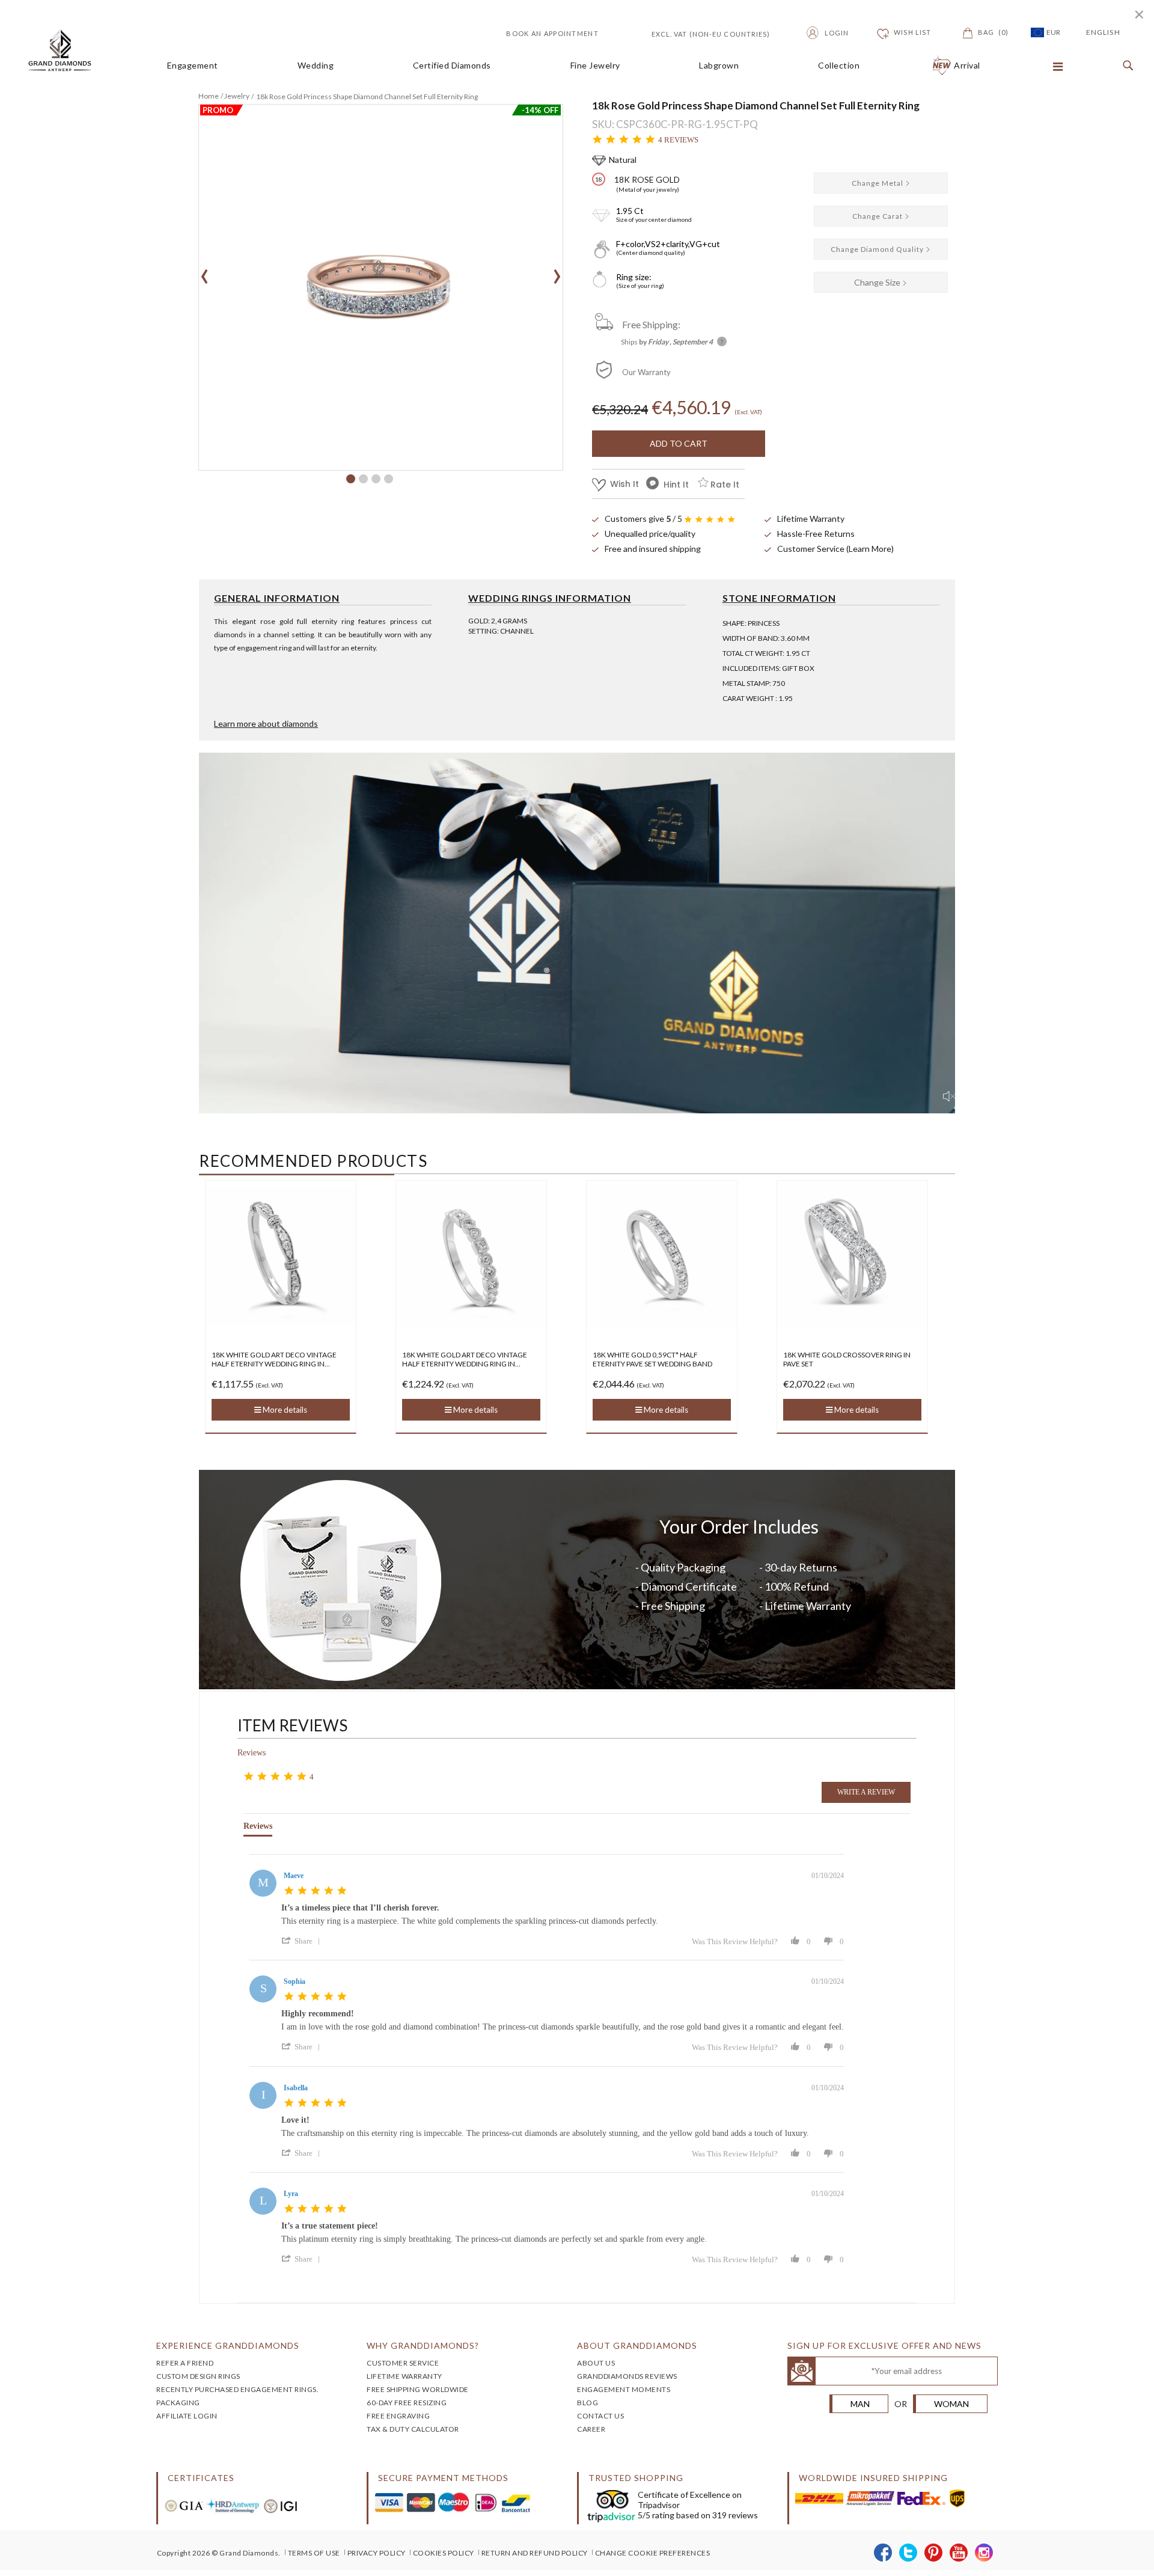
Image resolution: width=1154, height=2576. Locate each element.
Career (591, 2429)
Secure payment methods (443, 2478)
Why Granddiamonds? (423, 2345)
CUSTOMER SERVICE (403, 2363)
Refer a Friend (185, 2363)
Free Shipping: (651, 324)
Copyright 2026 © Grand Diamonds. (219, 2553)
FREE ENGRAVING (398, 2416)
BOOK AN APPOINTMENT (552, 33)
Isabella (296, 2088)
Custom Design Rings (198, 2376)
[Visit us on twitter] (908, 2553)
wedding (316, 66)
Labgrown (719, 66)
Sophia (295, 1981)
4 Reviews (678, 140)
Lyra (291, 2194)
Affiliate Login (187, 2416)
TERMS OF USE (314, 2553)
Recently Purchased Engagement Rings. (237, 2389)
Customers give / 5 (643, 519)
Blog (588, 2403)
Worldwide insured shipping (873, 2478)
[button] (351, 479)
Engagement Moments (624, 2389)
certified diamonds (452, 66)
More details (284, 1410)
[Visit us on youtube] (959, 2553)
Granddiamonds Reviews (627, 2376)
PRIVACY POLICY (377, 2553)
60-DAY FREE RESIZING (407, 2403)
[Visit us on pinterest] (934, 2553)
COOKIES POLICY (444, 2553)
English (1103, 32)
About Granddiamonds (637, 2345)
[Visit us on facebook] (883, 2553)
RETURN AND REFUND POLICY (535, 2553)
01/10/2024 (828, 1876)
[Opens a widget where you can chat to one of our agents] (1109, 2555)
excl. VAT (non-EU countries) (697, 33)
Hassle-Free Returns (816, 534)
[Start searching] (1125, 66)
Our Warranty (646, 372)
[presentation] (205, 272)
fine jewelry (595, 66)
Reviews (252, 1753)
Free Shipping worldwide (418, 2389)
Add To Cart (679, 443)
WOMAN (951, 2404)
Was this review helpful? (735, 1941)
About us (596, 2363)
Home (209, 96)
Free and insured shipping (653, 549)
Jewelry (237, 96)
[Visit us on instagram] (984, 2553)
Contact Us (600, 2416)
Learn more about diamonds (266, 724)
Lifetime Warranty (811, 519)
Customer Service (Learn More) (835, 549)
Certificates (201, 2478)
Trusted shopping (636, 2478)
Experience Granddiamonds (228, 2345)
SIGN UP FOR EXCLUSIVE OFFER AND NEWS (884, 2345)
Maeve (294, 1876)
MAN (860, 2404)
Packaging (178, 2403)
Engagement (193, 66)
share (304, 1941)
